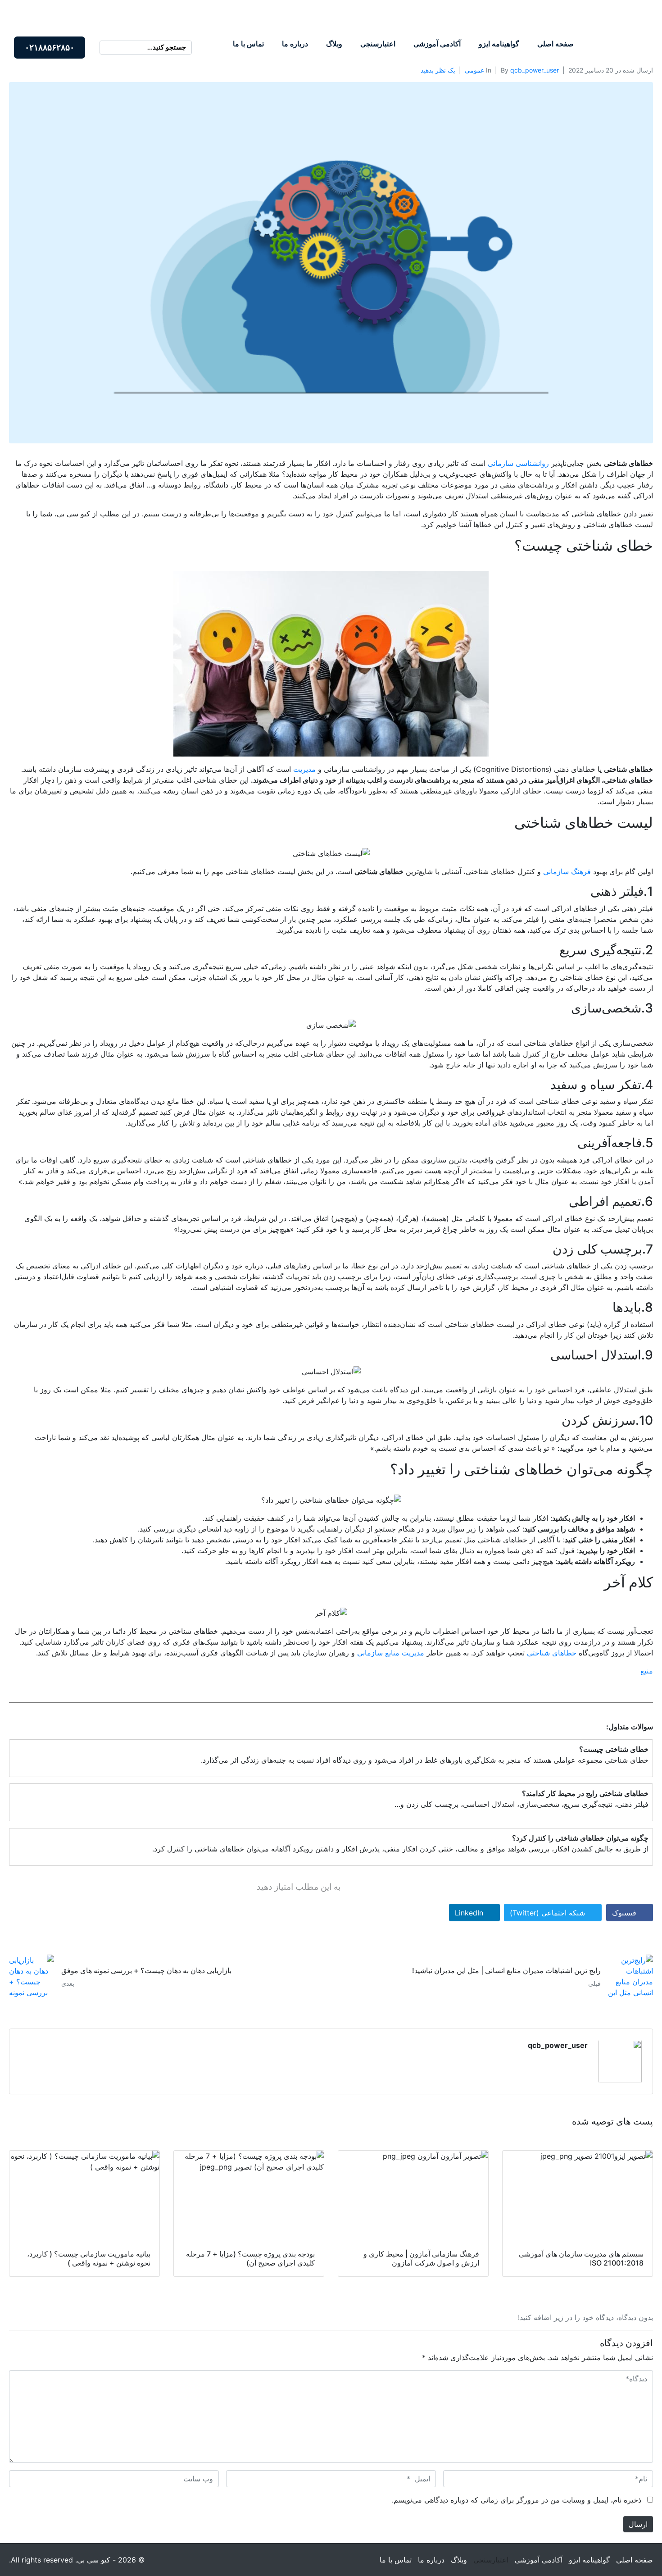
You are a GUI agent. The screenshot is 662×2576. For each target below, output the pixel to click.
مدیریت (304, 769)
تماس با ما (248, 44)
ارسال (638, 2524)
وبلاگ (334, 44)
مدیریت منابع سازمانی (391, 1653)
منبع (647, 1671)
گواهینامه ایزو (499, 44)
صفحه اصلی (555, 44)
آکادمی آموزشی (437, 44)
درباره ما (295, 44)
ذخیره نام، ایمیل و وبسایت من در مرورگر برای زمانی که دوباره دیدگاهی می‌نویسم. (517, 2500)
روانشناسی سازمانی (518, 463)
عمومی (474, 70)
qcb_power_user (535, 70)
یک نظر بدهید (438, 70)
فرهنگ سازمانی (567, 871)
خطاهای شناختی (552, 1653)
